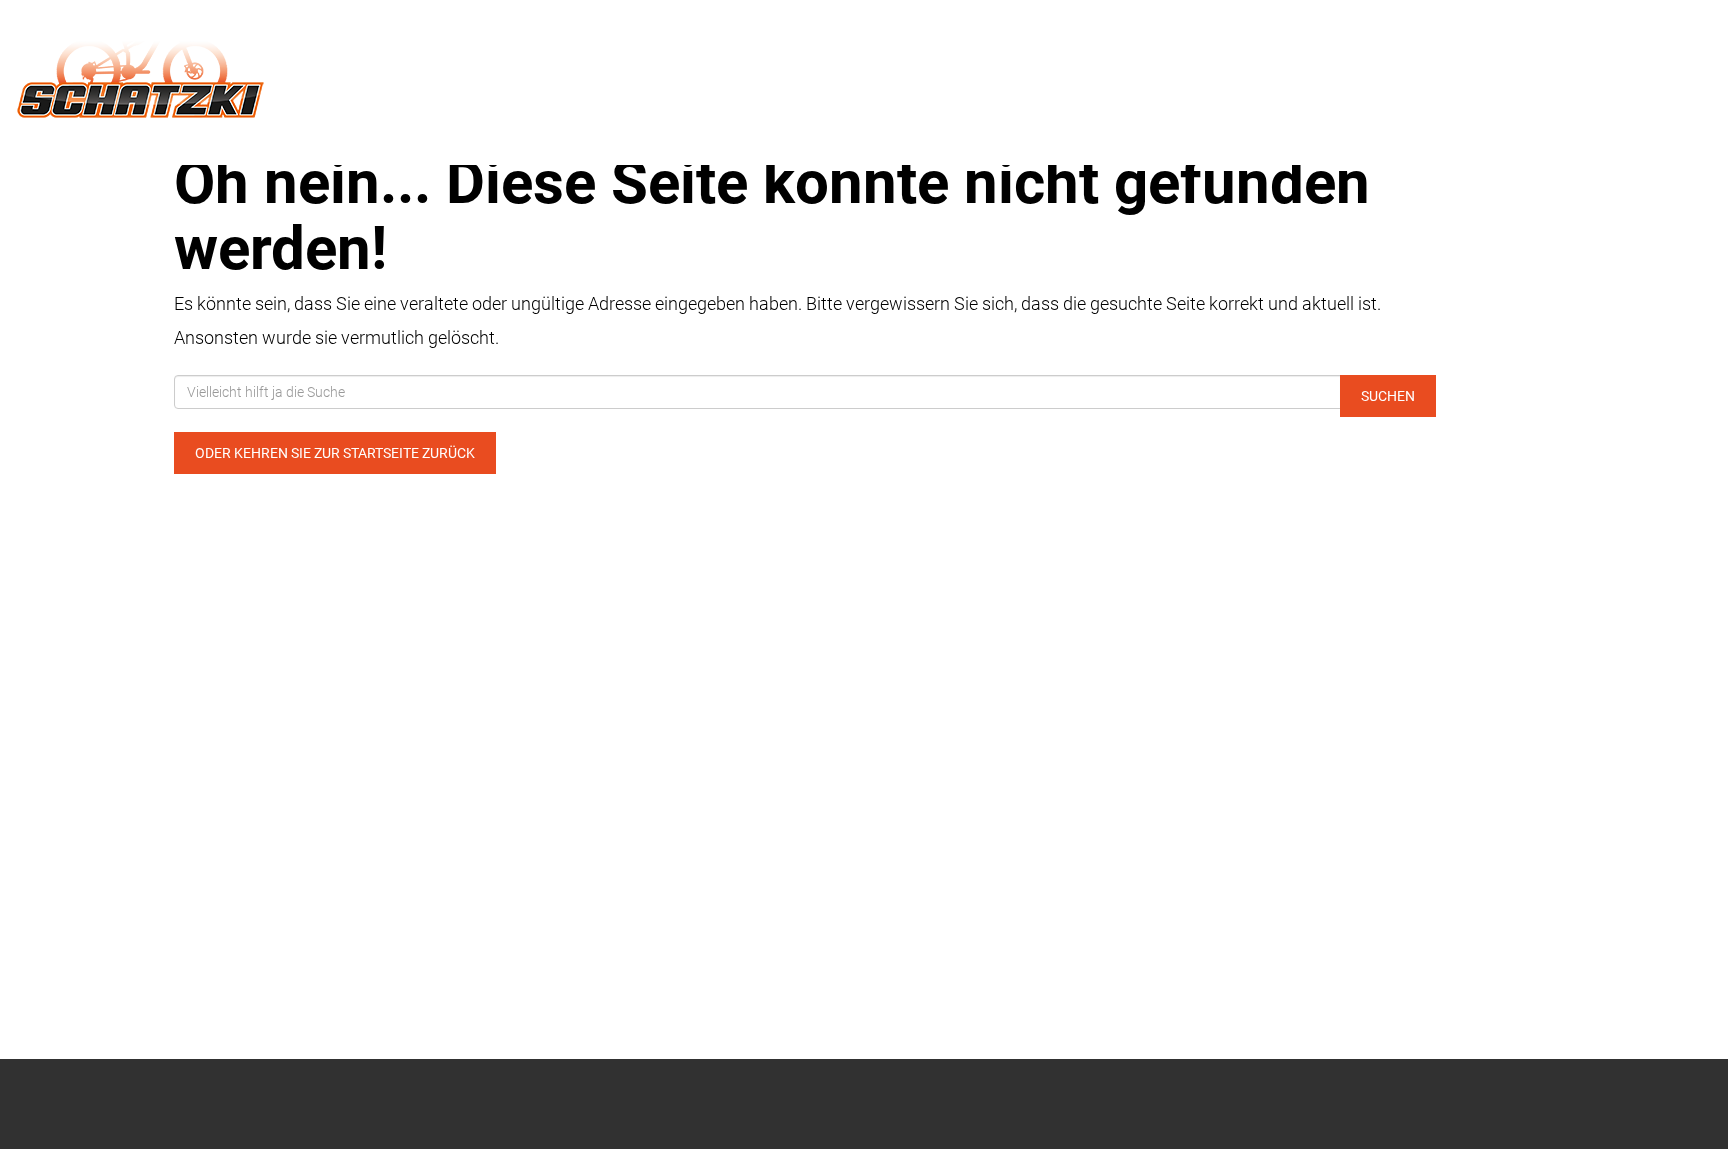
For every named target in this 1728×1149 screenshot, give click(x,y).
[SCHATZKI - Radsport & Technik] (360, 67)
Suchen (1388, 396)
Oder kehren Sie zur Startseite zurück (335, 453)
